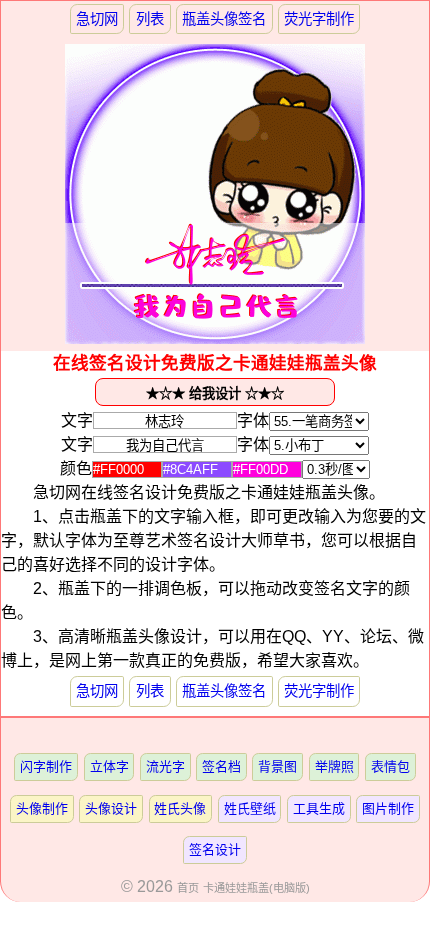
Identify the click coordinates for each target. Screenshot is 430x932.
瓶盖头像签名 (224, 19)
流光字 (165, 766)
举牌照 (334, 766)
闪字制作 (46, 766)
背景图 (277, 766)
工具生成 (319, 808)
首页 (188, 888)
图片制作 (388, 808)
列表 (150, 19)
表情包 (390, 766)
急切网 (97, 19)
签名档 (221, 766)
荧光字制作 (319, 19)
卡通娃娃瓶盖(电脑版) (256, 888)
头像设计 (111, 808)
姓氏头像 (180, 808)
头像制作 (42, 808)
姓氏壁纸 (250, 808)
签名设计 (215, 849)
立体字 (109, 766)
